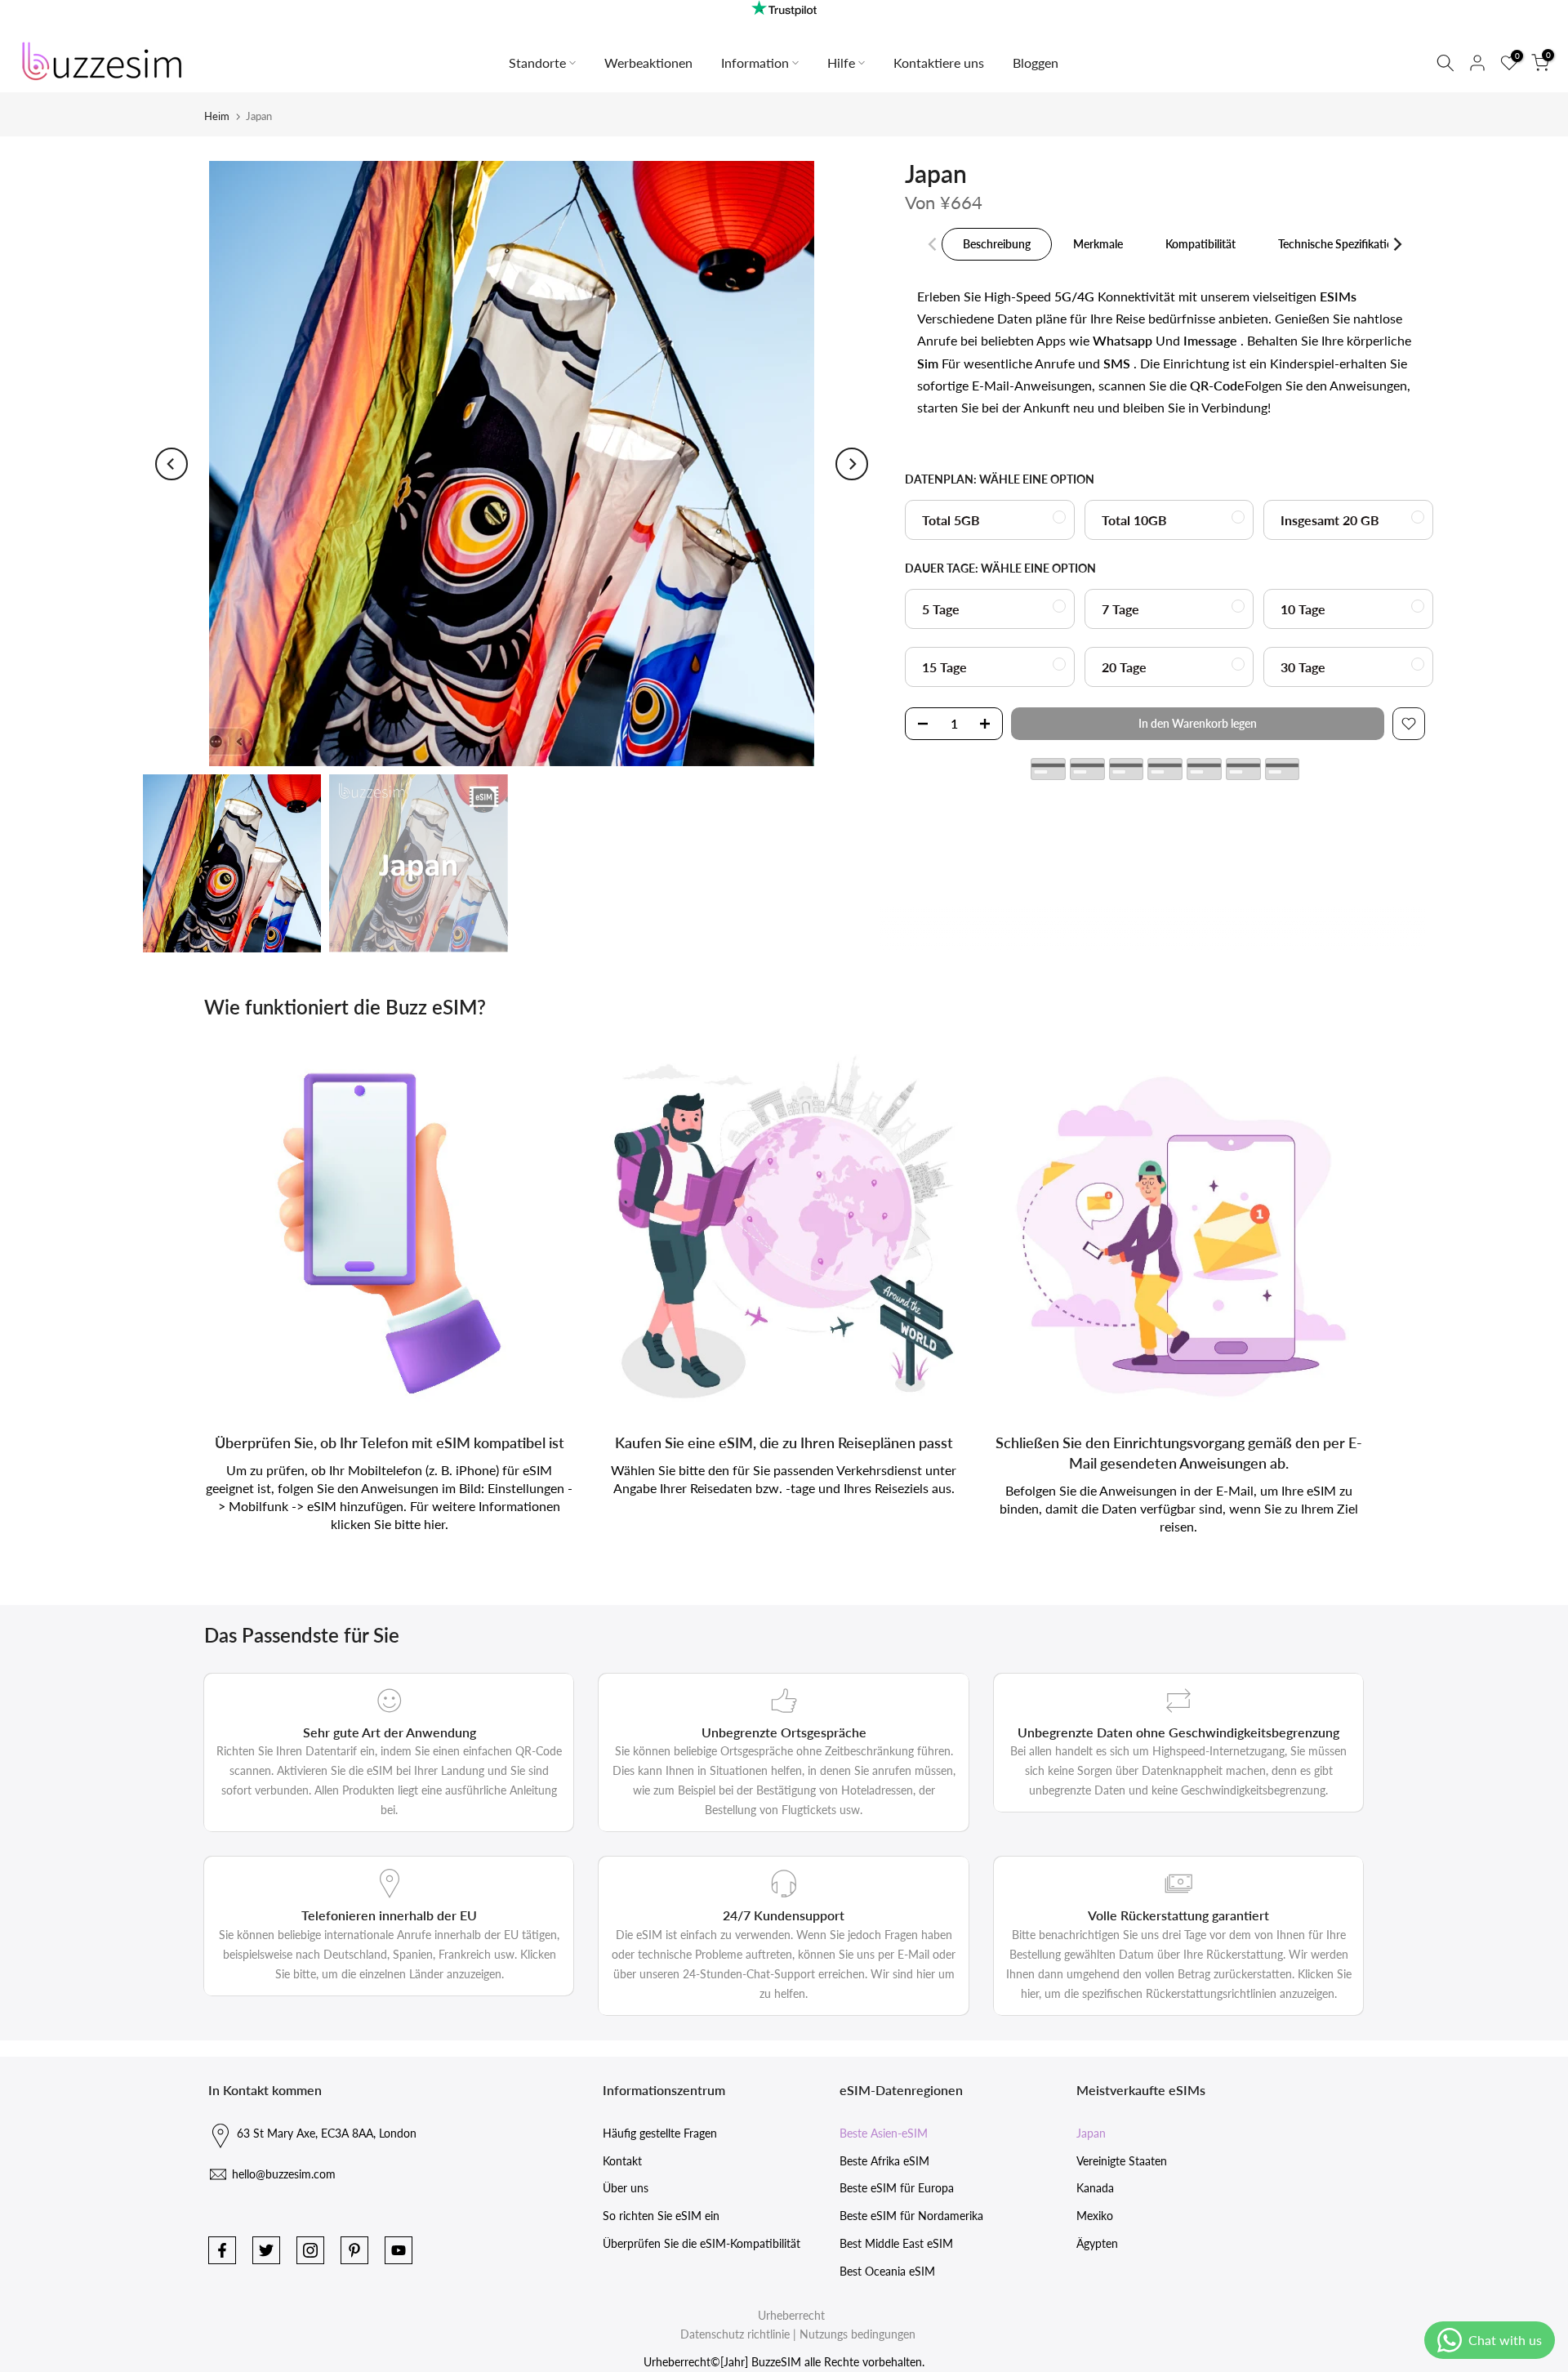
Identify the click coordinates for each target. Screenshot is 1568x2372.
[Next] (852, 464)
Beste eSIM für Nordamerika (911, 2216)
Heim (217, 116)
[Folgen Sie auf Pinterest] (354, 2250)
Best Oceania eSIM (887, 2271)
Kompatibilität (1200, 244)
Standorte (537, 62)
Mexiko (1095, 2216)
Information (755, 62)
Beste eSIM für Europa (897, 2188)
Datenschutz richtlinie (735, 2334)
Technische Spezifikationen (1345, 244)
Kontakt (622, 2161)
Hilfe (841, 62)
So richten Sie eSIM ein (661, 2216)
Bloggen (1036, 62)
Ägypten (1097, 2243)
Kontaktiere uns (939, 62)
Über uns (626, 2188)
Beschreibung (997, 244)
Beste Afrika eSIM (884, 2161)
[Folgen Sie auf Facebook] (222, 2250)
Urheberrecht (791, 2315)
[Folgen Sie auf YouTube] (399, 2250)
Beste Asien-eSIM (884, 2133)
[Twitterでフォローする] (266, 2250)
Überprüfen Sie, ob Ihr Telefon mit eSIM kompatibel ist (390, 1442)
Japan (1091, 2133)
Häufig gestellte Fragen (660, 2133)
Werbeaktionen (648, 62)
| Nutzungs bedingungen (854, 2334)
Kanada (1095, 2188)
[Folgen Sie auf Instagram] (310, 2250)
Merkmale (1098, 244)
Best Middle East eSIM (896, 2243)
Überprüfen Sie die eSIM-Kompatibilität (702, 2243)
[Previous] (171, 464)
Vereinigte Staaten (1122, 2161)
